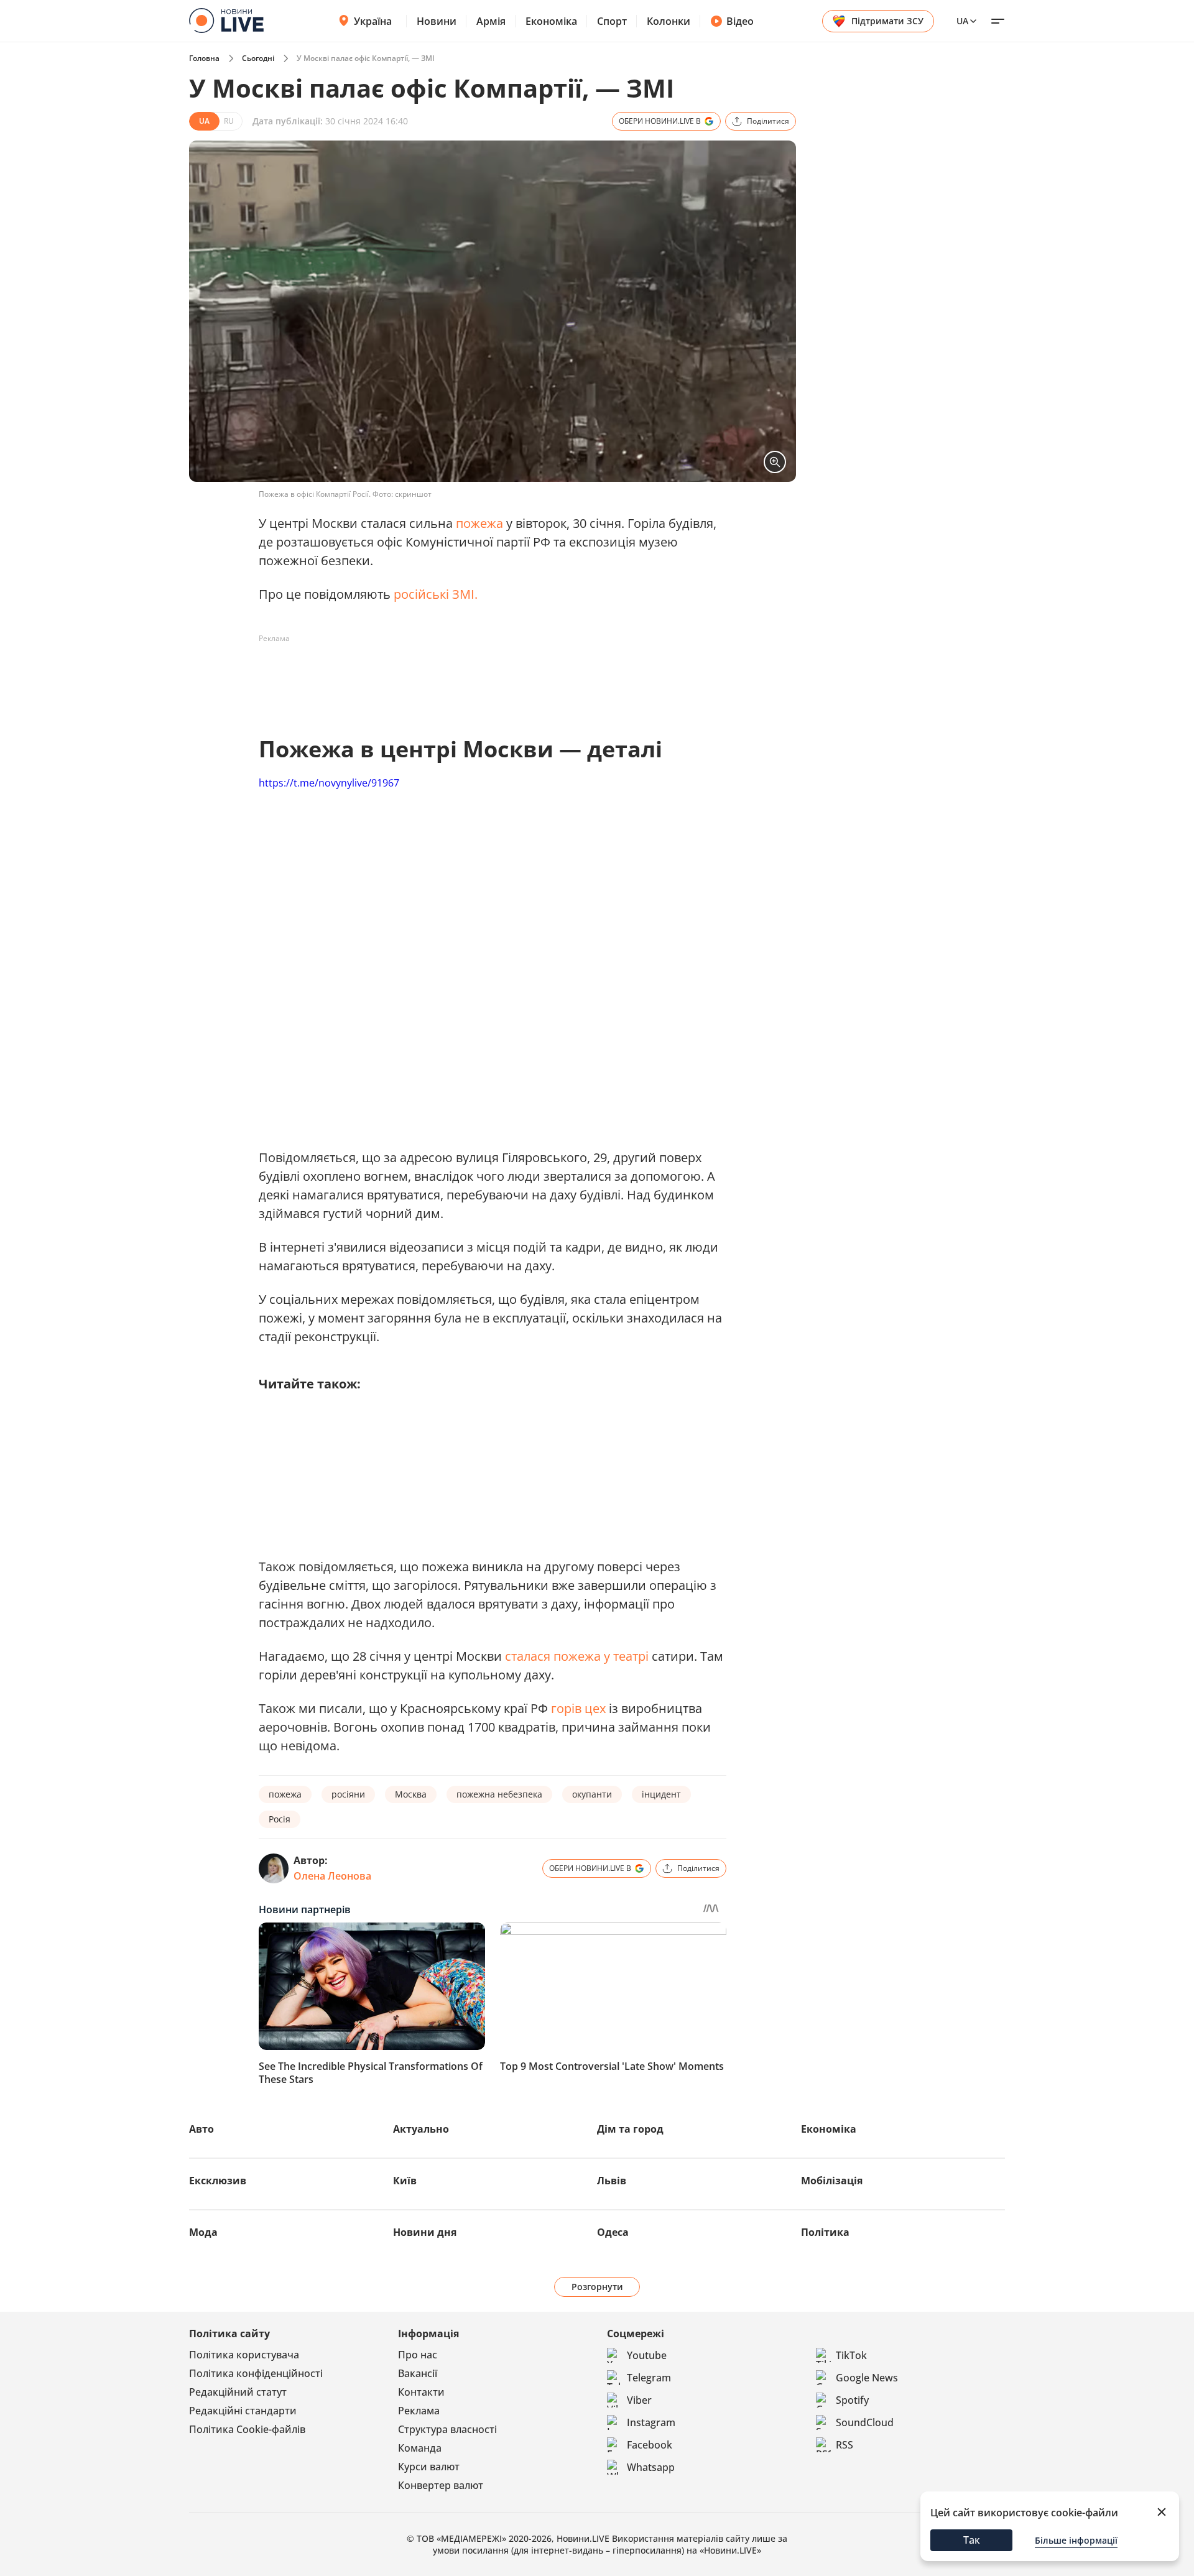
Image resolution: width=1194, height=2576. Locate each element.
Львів (612, 2181)
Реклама (419, 2411)
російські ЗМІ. (436, 594)
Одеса (613, 2232)
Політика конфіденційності (256, 2373)
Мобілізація (832, 2181)
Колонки (669, 21)
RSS (845, 2445)
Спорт (612, 21)
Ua (962, 21)
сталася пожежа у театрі (577, 1656)
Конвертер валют (441, 2485)
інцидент (661, 1794)
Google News (867, 2378)
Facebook (650, 2445)
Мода (203, 2232)
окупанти (592, 1794)
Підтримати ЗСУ (887, 21)
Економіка (551, 21)
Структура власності (447, 2429)
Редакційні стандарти (243, 2411)
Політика (825, 2232)
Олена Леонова (332, 1876)
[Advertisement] (485, 676)
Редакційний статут (238, 2392)
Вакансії (418, 2373)
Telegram (649, 2378)
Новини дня (425, 2232)
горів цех (578, 1708)
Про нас (418, 2355)
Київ (405, 2181)
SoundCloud (865, 2422)
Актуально (421, 2129)
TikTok (851, 2355)
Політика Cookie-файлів (247, 2429)
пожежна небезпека (499, 1794)
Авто (201, 2129)
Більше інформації (1076, 2540)
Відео (740, 21)
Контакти (421, 2392)
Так (972, 2540)
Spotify (852, 2400)
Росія (280, 1819)
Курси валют (429, 2467)
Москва (411, 1794)
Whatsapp (651, 2467)
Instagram (651, 2422)
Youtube (647, 2355)
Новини (437, 21)
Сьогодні (258, 58)
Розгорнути (597, 2287)
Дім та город (630, 2129)
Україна (373, 21)
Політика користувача (244, 2355)
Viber (639, 2400)
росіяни (348, 1794)
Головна (204, 58)
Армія (491, 21)
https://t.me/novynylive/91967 (329, 783)
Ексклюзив (218, 2181)
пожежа (479, 523)
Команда (420, 2448)
